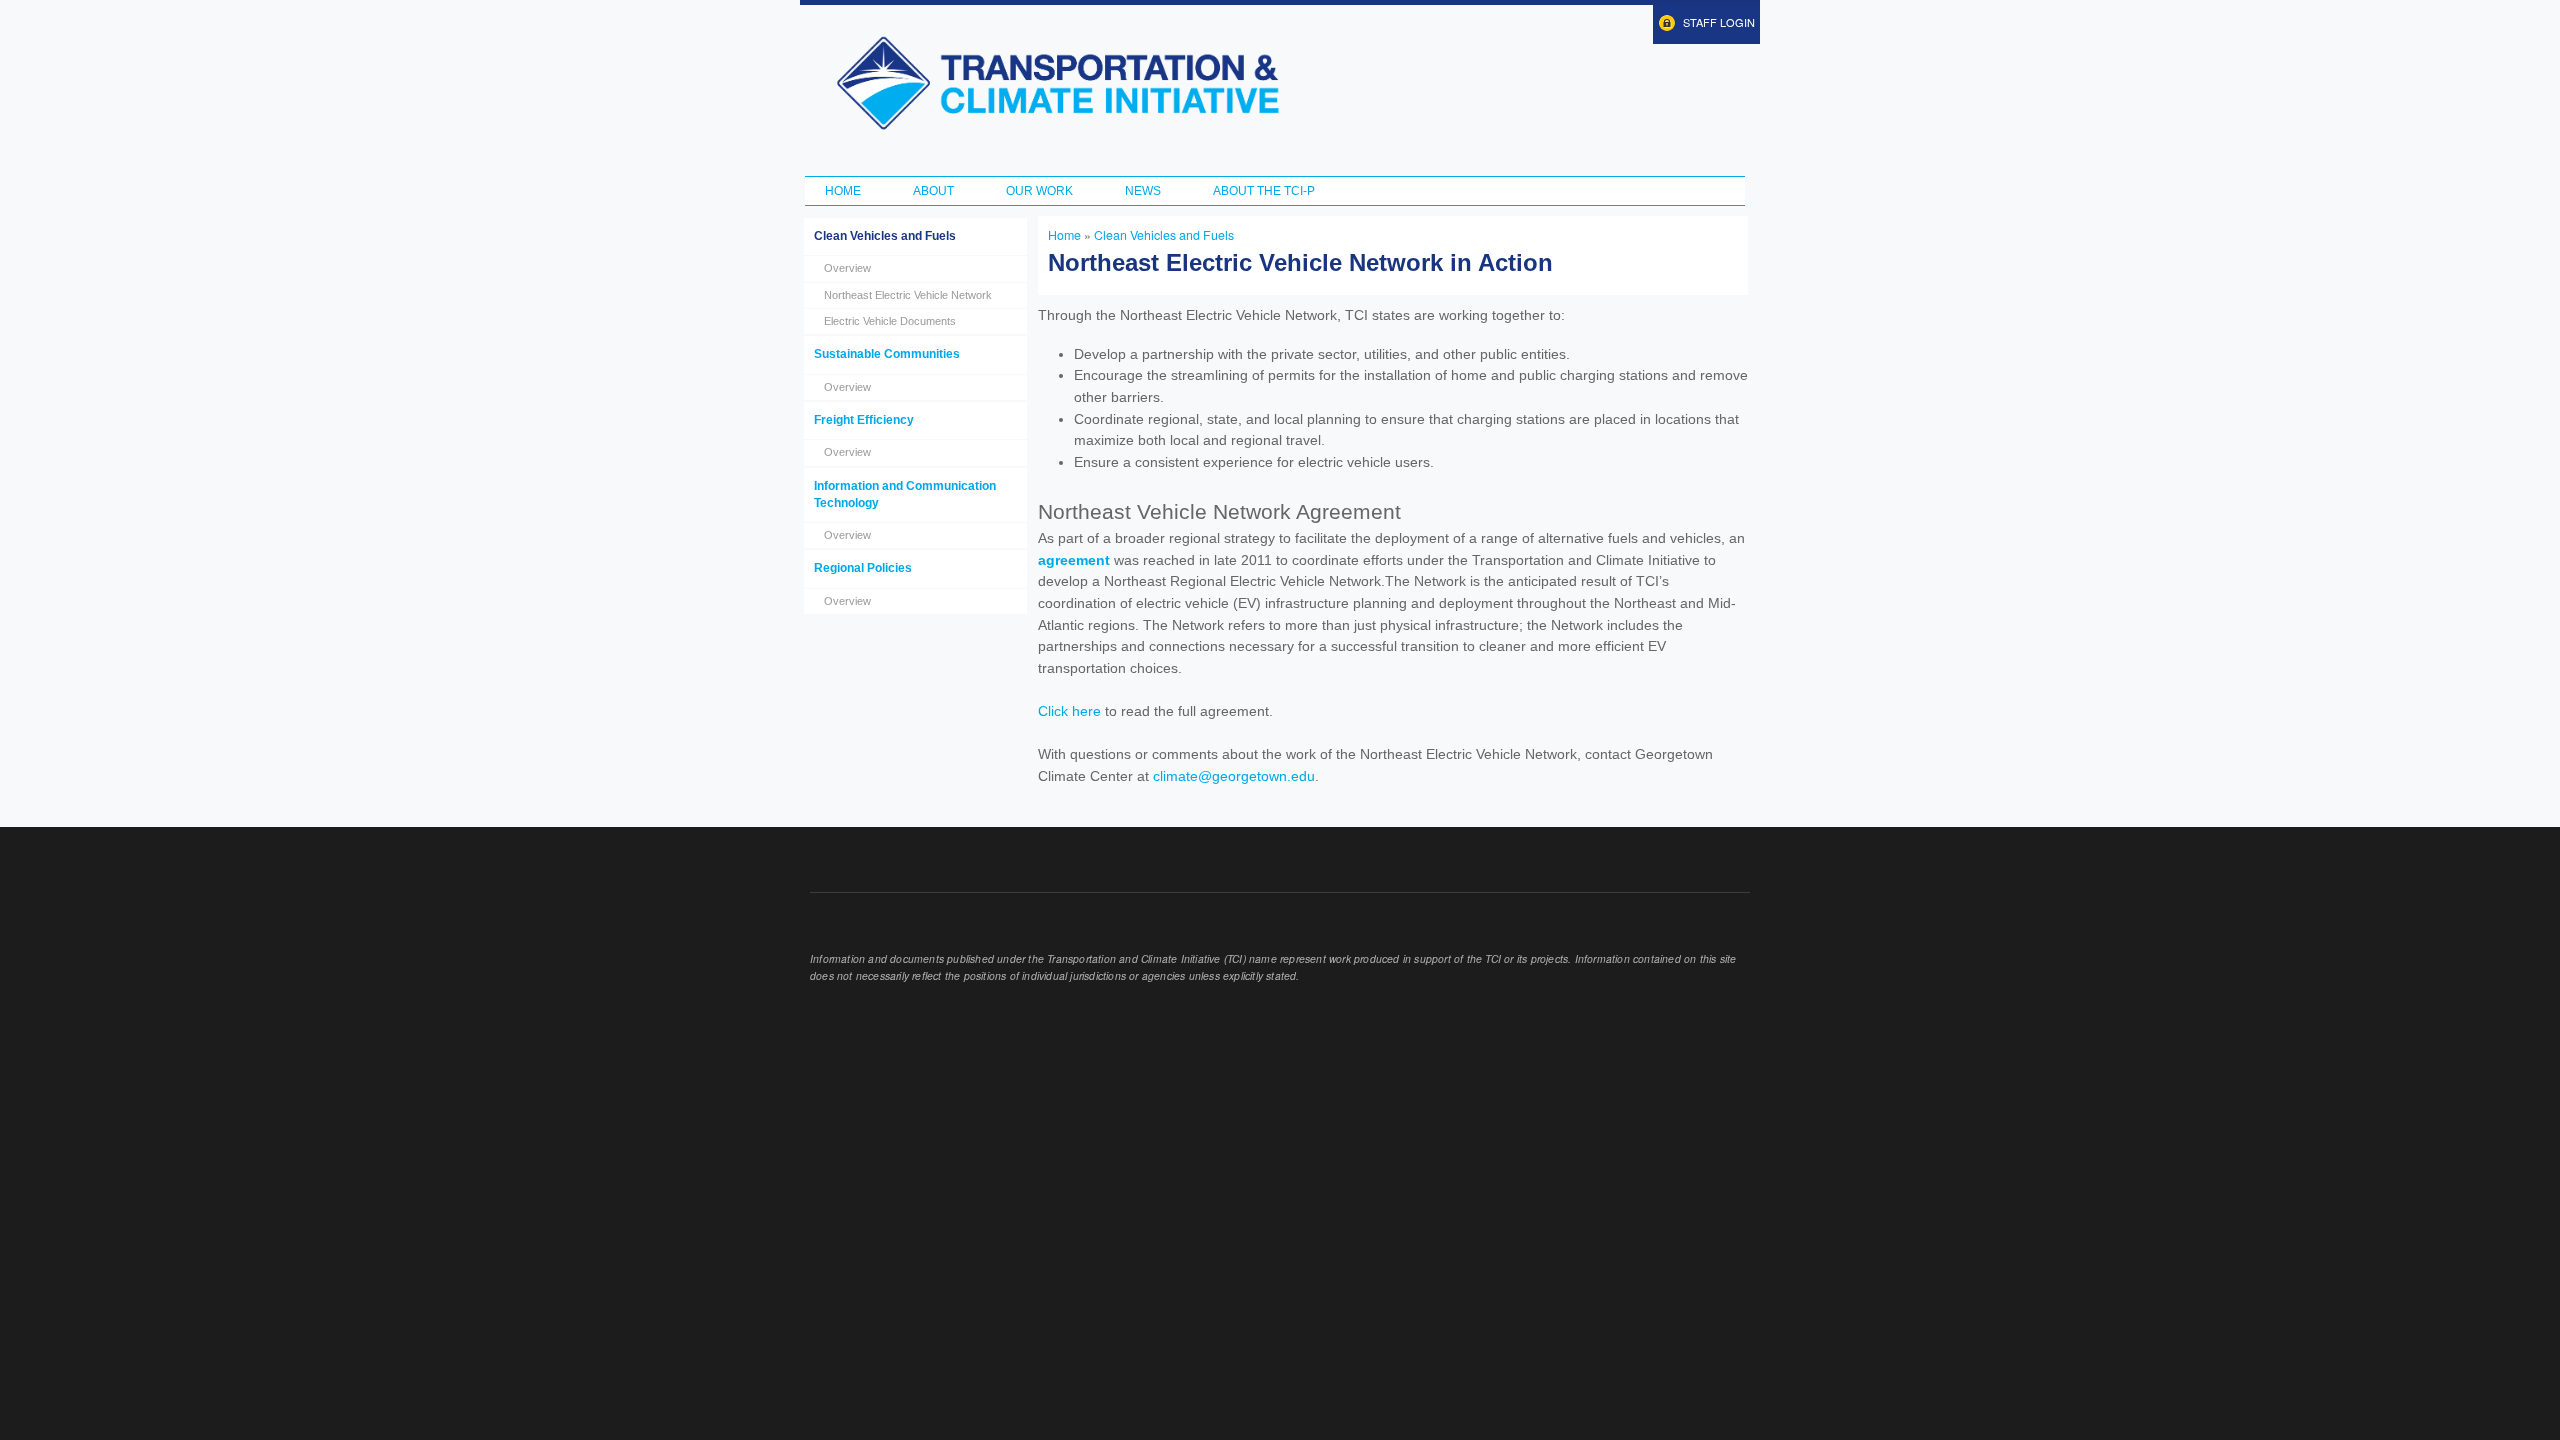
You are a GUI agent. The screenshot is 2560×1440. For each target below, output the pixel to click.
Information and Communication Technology (905, 494)
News (1143, 191)
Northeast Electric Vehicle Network (908, 295)
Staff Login (1719, 22)
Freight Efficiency (864, 420)
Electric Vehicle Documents (890, 321)
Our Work (1039, 191)
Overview (847, 268)
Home (843, 191)
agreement (1074, 560)
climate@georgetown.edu (1234, 776)
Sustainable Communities (887, 354)
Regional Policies (863, 568)
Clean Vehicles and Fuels (885, 236)
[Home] (1057, 83)
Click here (1069, 711)
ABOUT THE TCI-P (1264, 191)
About (933, 191)
